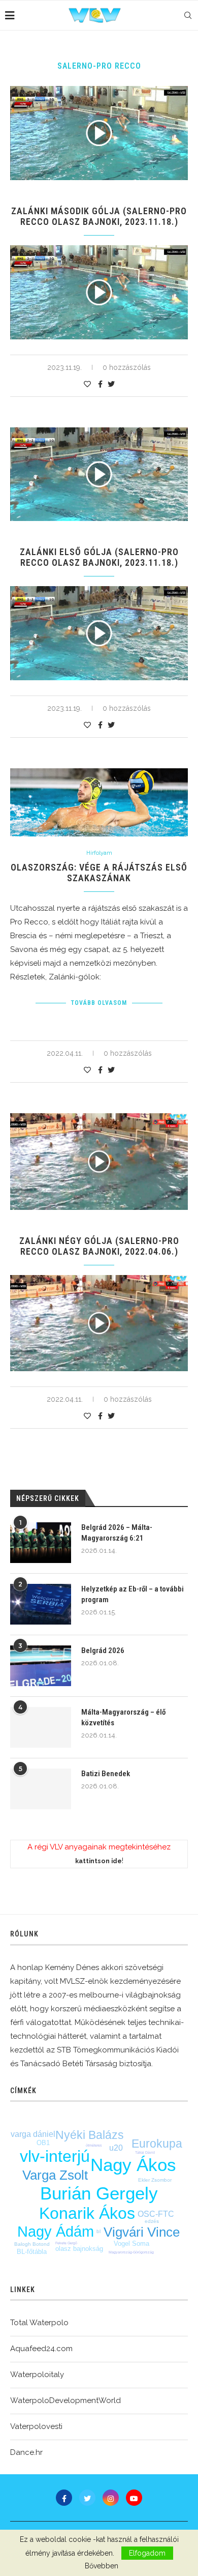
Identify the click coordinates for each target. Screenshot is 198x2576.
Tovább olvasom (99, 1003)
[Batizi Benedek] (41, 1789)
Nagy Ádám (56, 2232)
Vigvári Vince (142, 2232)
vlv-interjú (55, 2156)
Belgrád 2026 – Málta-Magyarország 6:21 (117, 1533)
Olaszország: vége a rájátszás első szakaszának (99, 873)
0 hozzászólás (127, 367)
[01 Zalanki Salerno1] (99, 633)
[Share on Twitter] (111, 384)
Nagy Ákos (133, 2165)
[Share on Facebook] (100, 384)
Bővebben (102, 2566)
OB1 (43, 2143)
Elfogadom (147, 2553)
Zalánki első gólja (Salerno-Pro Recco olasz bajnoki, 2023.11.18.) (99, 557)
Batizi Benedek (106, 1774)
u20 (116, 2148)
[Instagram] (111, 2498)
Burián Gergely (99, 2193)
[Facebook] (64, 2498)
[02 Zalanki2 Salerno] (99, 292)
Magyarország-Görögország (131, 2252)
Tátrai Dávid (145, 2152)
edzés (152, 2221)
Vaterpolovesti (36, 2426)
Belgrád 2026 (103, 1651)
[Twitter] (87, 2498)
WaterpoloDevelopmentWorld (65, 2400)
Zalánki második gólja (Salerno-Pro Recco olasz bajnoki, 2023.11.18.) (99, 216)
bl (98, 2231)
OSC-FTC (156, 2214)
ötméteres (94, 2145)
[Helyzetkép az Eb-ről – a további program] (41, 1604)
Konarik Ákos (87, 2213)
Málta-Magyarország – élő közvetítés (123, 1717)
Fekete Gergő (66, 2243)
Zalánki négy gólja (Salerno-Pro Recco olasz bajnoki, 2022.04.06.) (99, 1246)
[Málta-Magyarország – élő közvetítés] (41, 1727)
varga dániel (33, 2134)
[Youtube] (134, 2498)
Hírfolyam (99, 853)
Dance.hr (26, 2452)
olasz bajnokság (79, 2249)
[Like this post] (87, 384)
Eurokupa (157, 2144)
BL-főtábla (32, 2252)
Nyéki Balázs (90, 2135)
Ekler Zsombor (155, 2180)
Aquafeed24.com (41, 2349)
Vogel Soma (131, 2244)
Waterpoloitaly (37, 2375)
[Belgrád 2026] (41, 1666)
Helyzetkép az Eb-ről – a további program (133, 1594)
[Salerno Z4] (99, 1323)
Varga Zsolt (55, 2175)
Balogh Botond (32, 2244)
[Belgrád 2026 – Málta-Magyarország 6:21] (41, 1543)
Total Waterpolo (39, 2323)
